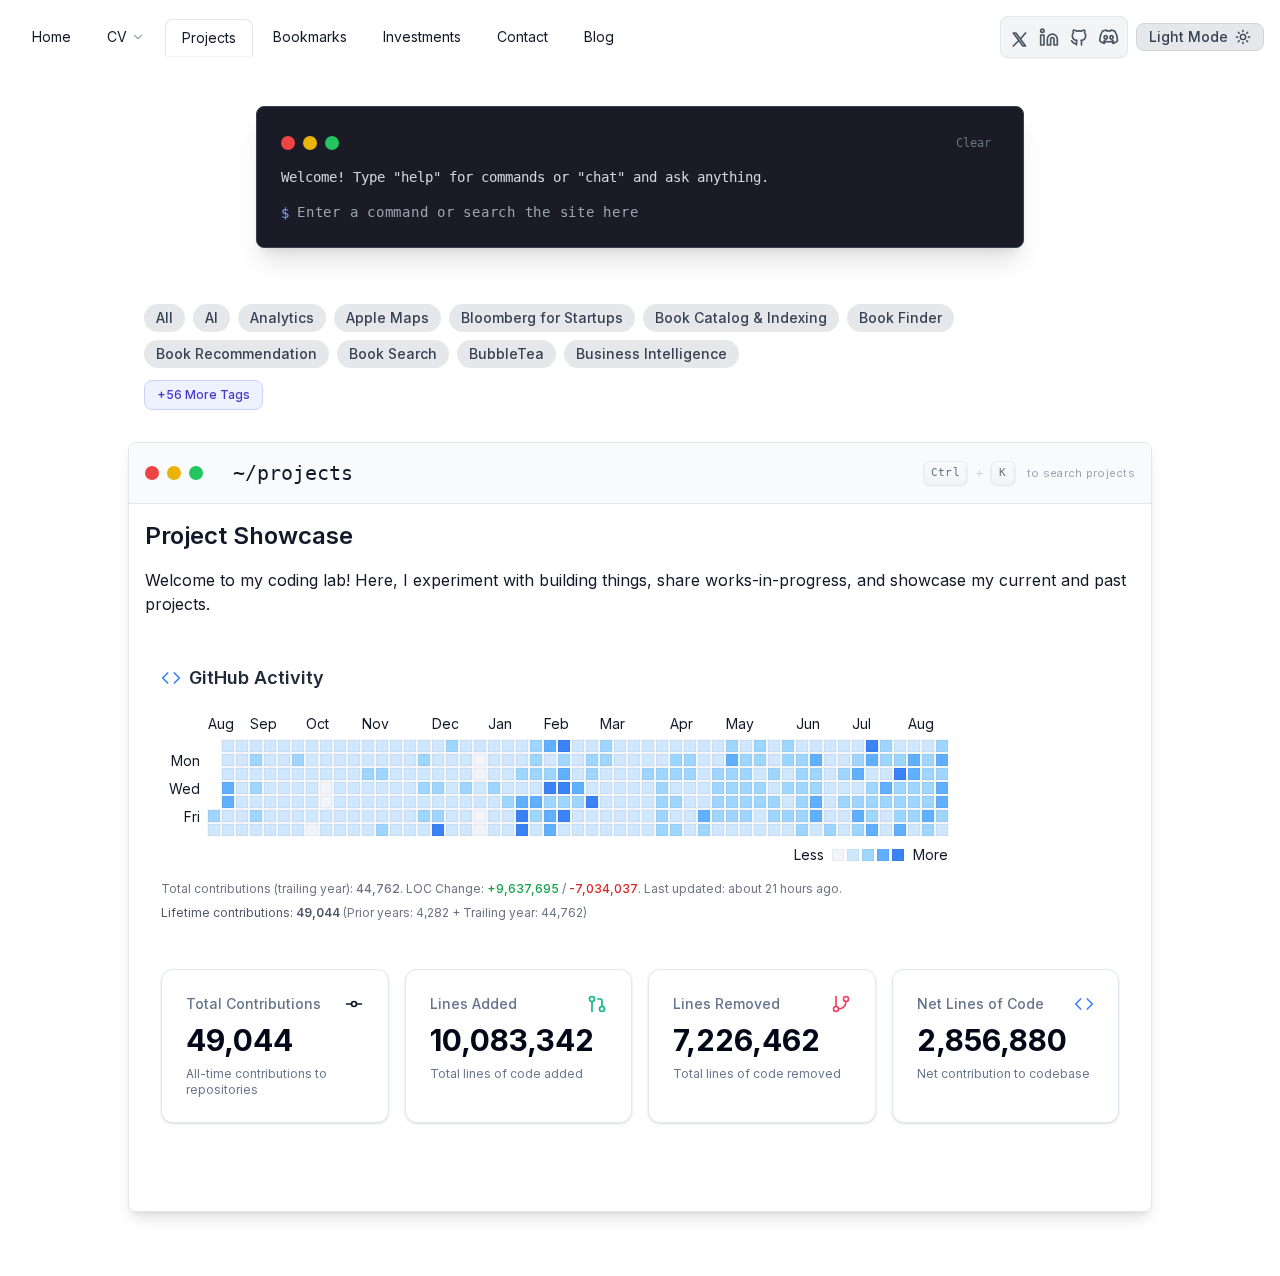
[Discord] (1109, 37)
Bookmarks (310, 36)
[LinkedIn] (1049, 37)
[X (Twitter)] (1019, 37)
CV (117, 36)
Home (51, 36)
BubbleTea (506, 353)
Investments (422, 36)
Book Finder (900, 317)
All (164, 317)
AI (211, 317)
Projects (209, 37)
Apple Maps (387, 317)
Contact (522, 36)
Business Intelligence (651, 353)
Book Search (393, 353)
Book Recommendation (236, 353)
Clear (973, 143)
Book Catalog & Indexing (741, 317)
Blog (599, 36)
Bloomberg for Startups (542, 317)
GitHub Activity (256, 677)
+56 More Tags (203, 394)
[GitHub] (1079, 37)
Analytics (282, 317)
